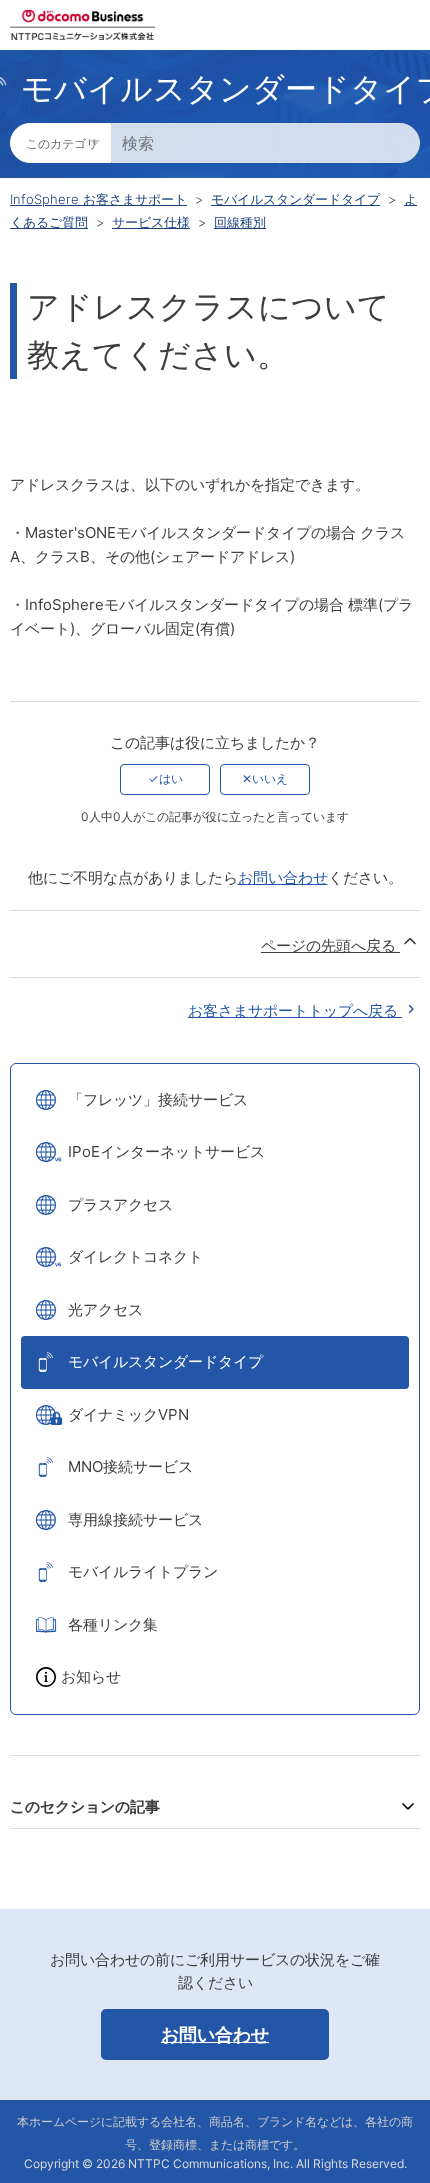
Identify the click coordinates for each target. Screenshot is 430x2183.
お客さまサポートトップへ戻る (295, 1010)
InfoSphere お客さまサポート (98, 199)
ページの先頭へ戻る (330, 945)
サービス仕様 (151, 222)
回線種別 (240, 222)
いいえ (270, 778)
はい (171, 778)
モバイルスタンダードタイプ (295, 199)
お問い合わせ (283, 877)
